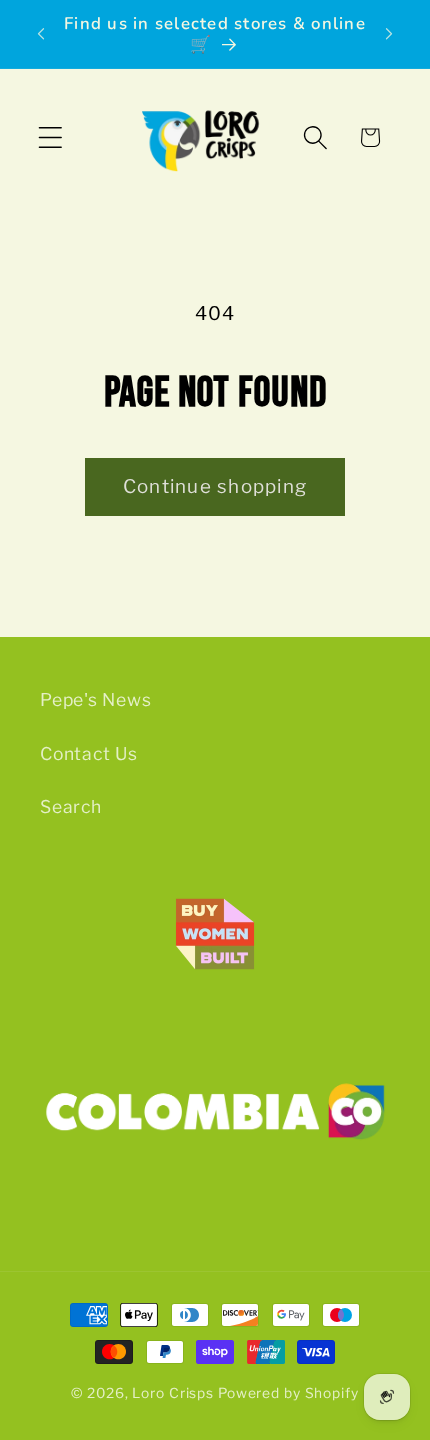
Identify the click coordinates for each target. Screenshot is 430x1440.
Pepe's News (95, 699)
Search (71, 806)
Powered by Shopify (288, 1393)
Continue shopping (215, 486)
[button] (50, 137)
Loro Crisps (173, 1393)
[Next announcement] (389, 34)
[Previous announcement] (41, 34)
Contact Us (89, 753)
